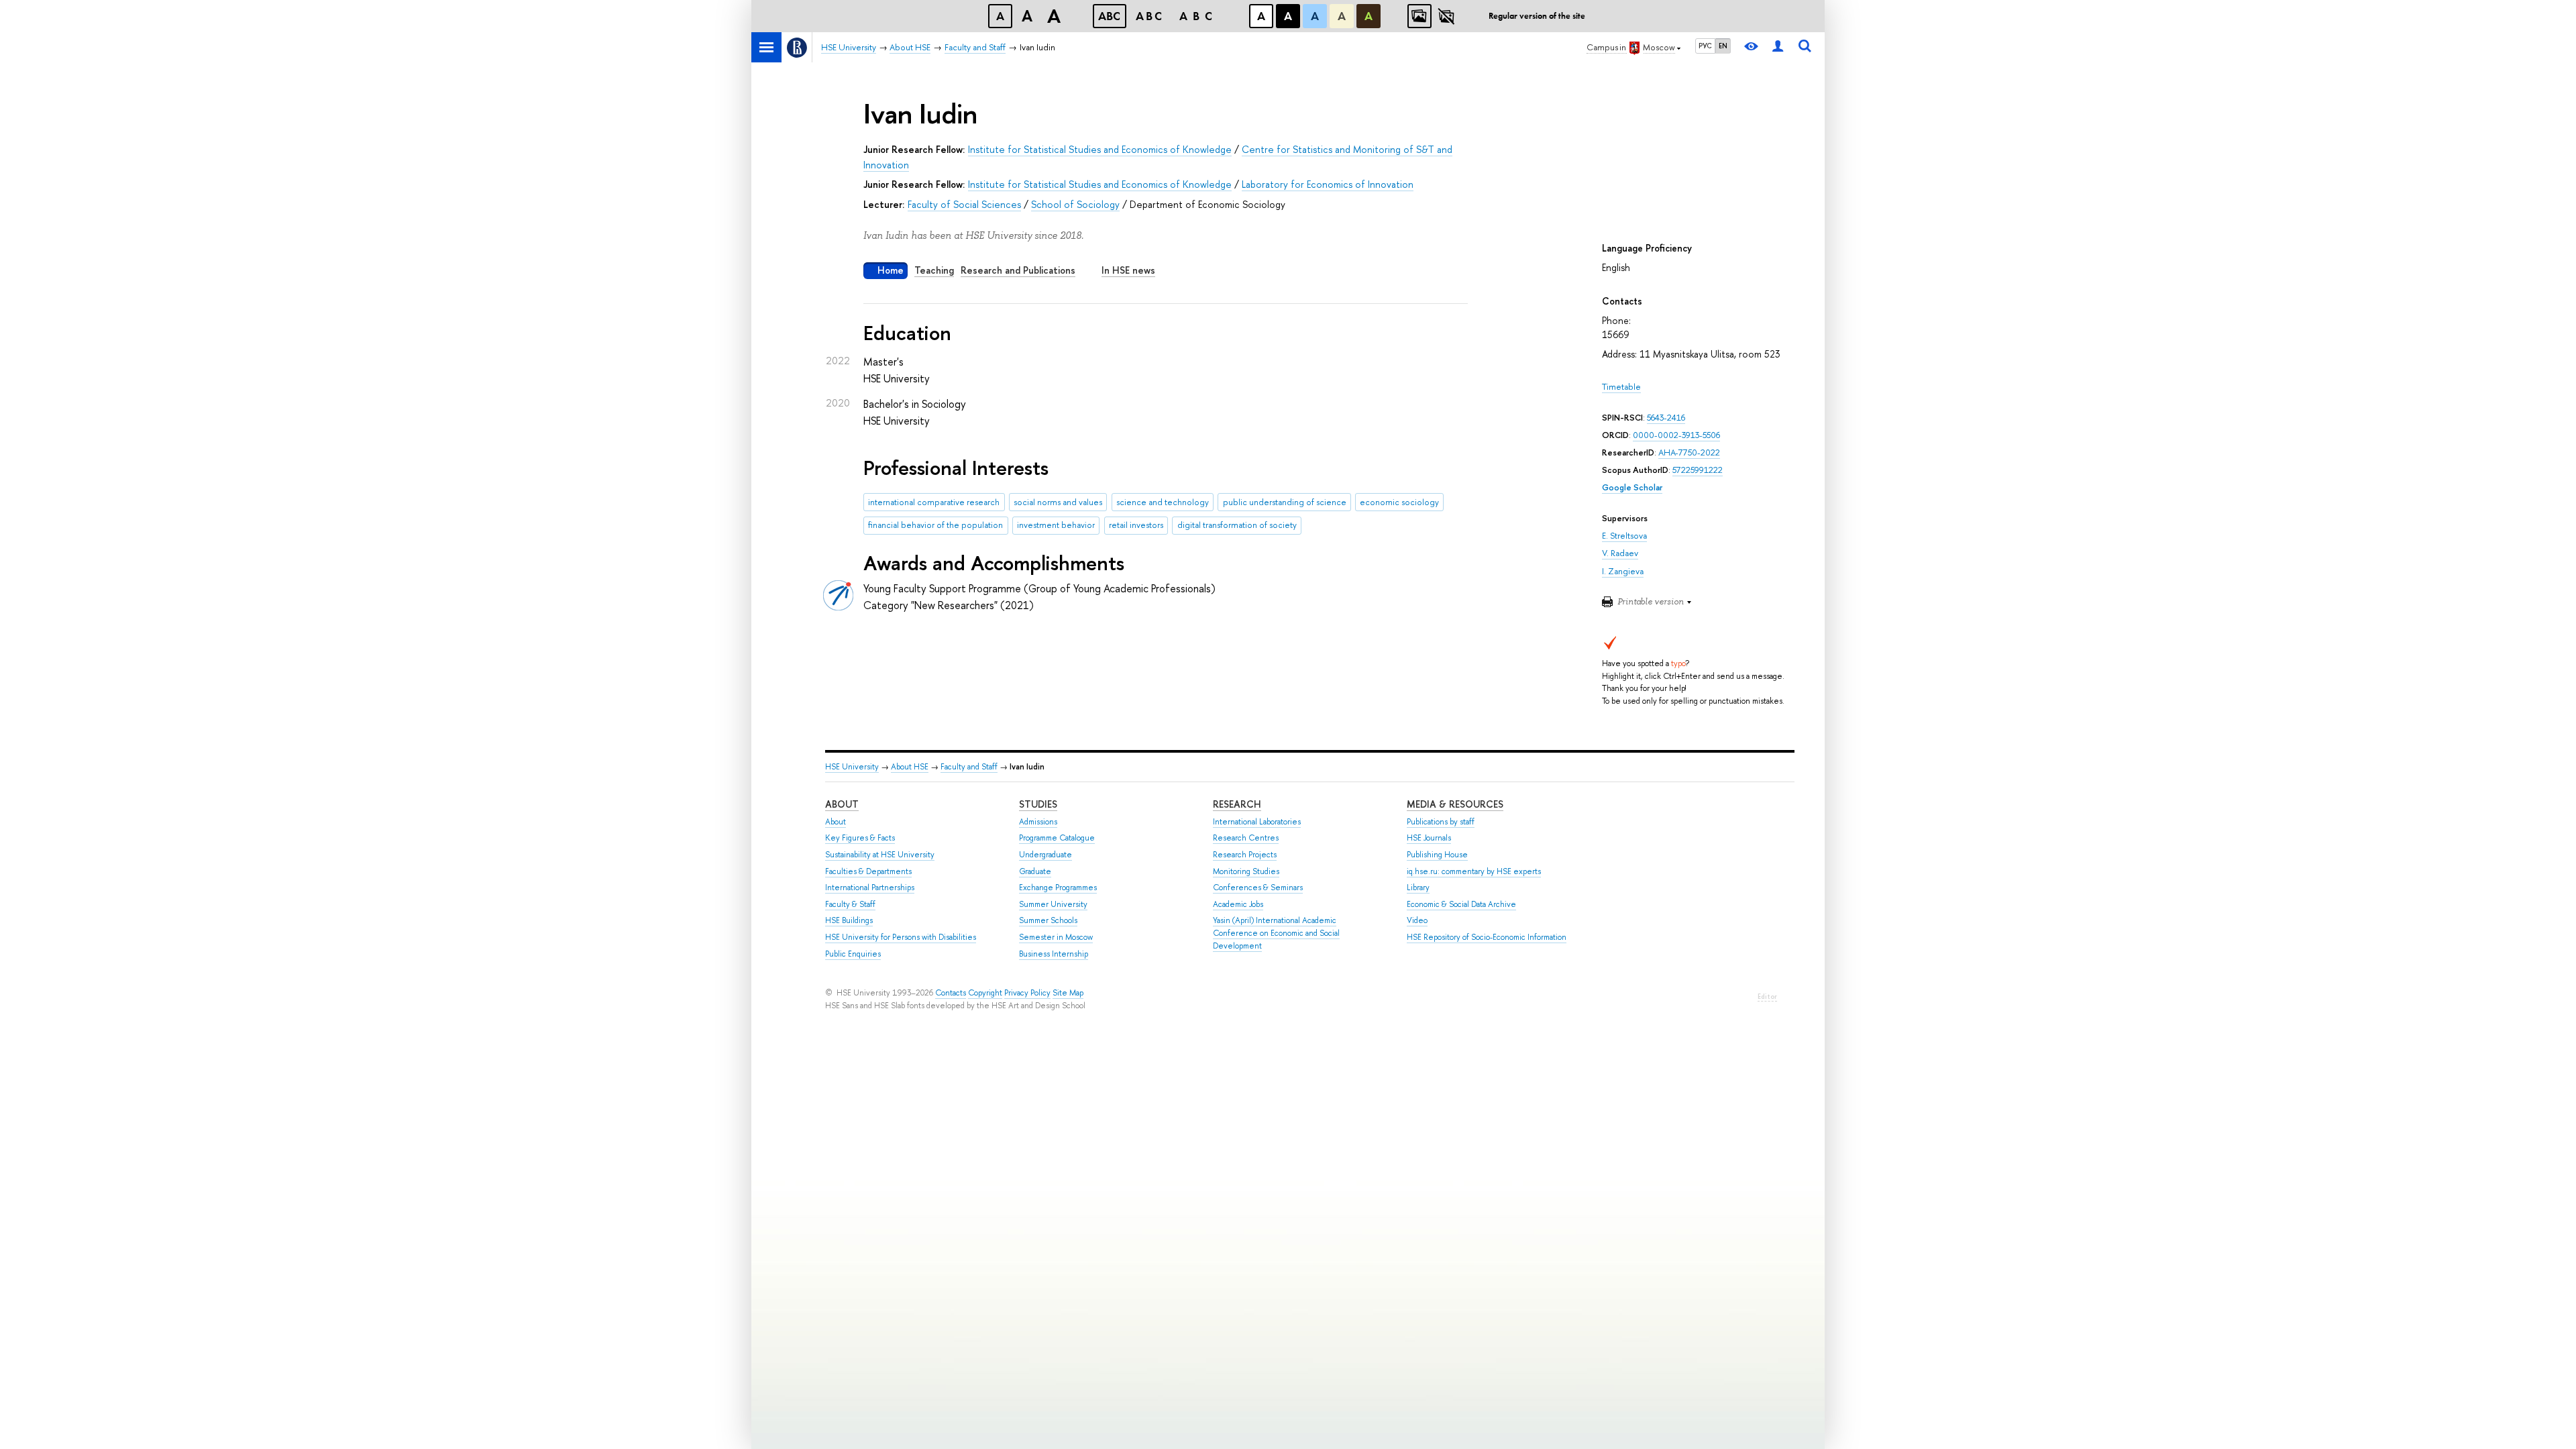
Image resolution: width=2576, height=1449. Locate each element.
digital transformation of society (1237, 525)
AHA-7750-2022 (1689, 452)
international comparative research (934, 502)
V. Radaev (1620, 553)
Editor (1767, 997)
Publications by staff (1441, 822)
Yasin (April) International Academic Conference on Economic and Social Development (1276, 933)
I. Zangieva (1623, 571)
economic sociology (1399, 502)
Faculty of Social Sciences (964, 204)
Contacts (951, 993)
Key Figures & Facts (860, 838)
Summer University (1053, 904)
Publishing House (1437, 855)
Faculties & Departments (868, 871)
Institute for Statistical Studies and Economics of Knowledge (1100, 149)
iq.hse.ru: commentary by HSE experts (1474, 871)
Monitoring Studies (1246, 871)
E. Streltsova (1624, 536)
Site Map (1068, 993)
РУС (1705, 46)
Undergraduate (1045, 855)
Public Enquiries (853, 954)
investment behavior (1056, 525)
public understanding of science (1285, 502)
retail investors (1136, 525)
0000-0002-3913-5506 (1676, 435)
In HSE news (1128, 270)
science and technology (1163, 502)
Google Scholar (1632, 487)
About (842, 804)
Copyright (985, 993)
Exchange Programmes (1058, 888)
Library (1418, 888)
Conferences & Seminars (1258, 888)
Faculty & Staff (850, 904)
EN (1723, 46)
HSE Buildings (849, 920)
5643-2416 (1666, 418)
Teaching (934, 270)
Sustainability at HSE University (880, 855)
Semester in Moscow (1056, 937)
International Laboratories (1257, 822)
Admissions (1038, 822)
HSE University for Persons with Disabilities (901, 937)
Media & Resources (1455, 804)
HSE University (852, 767)
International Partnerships (870, 888)
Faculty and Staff (969, 767)
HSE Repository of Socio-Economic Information (1487, 937)
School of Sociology (1075, 204)
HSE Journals (1429, 838)
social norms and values (1058, 502)
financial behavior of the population (935, 525)
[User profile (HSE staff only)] (1778, 47)
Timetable (1621, 387)
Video (1417, 920)
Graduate (1035, 871)
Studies (1038, 804)
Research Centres (1246, 838)
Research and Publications (1018, 270)
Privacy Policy (1027, 993)
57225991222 (1698, 470)
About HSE (910, 767)
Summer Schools (1048, 920)
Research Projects (1245, 855)
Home (891, 270)
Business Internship (1054, 954)
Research (1237, 804)
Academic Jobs (1238, 904)
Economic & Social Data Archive (1461, 904)
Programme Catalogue (1057, 838)
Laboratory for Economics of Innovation (1328, 184)
